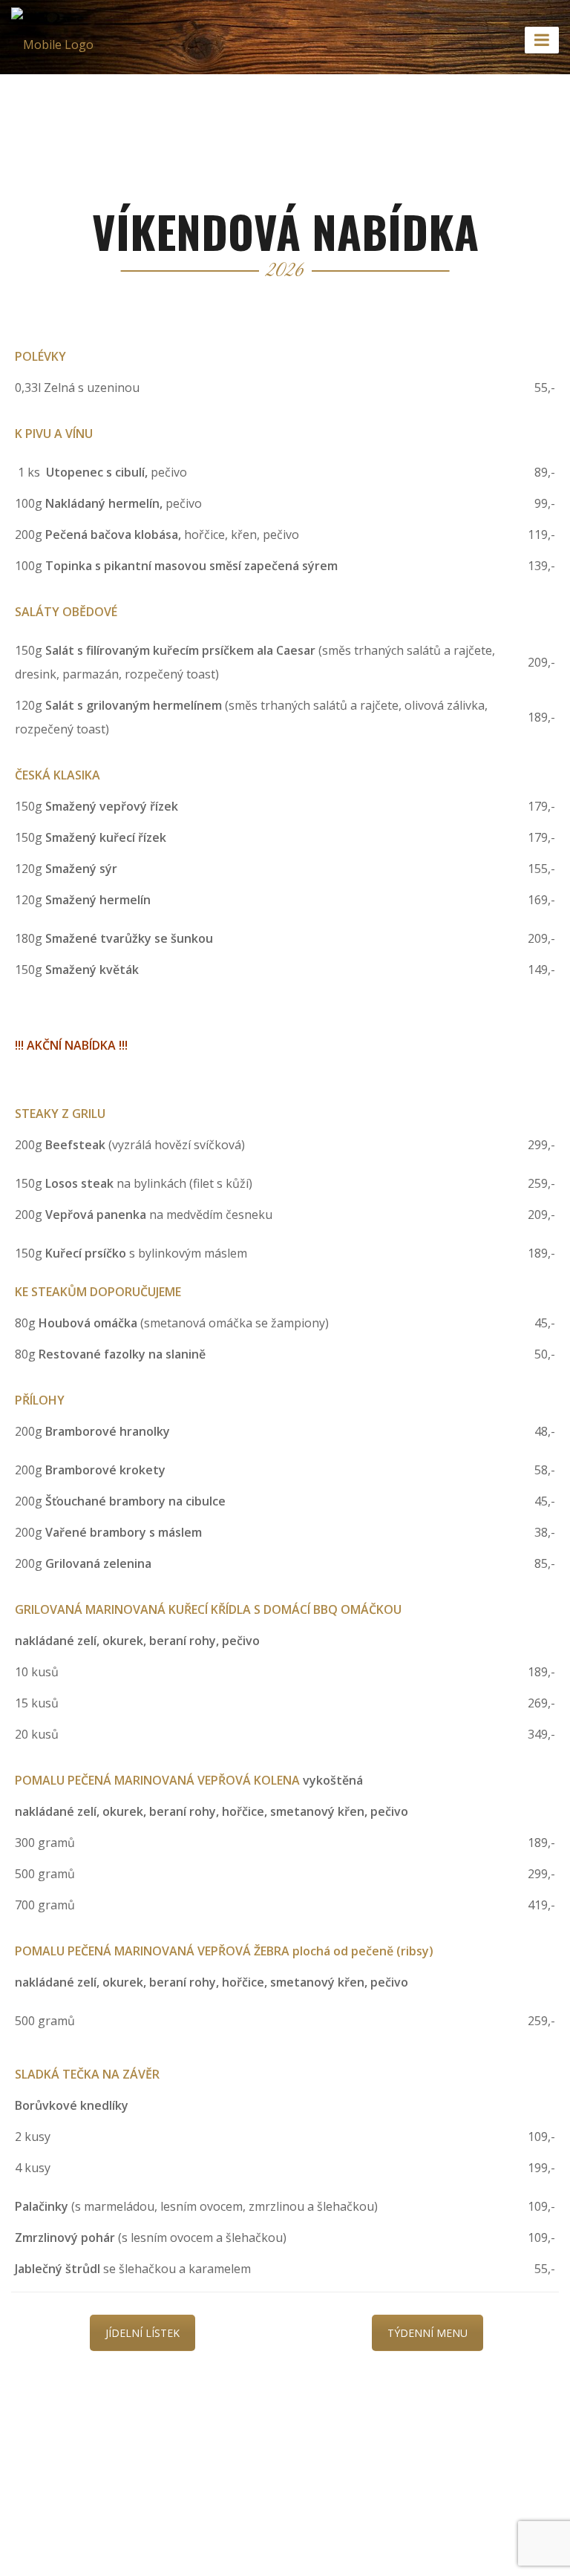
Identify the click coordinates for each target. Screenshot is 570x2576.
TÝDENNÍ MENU (427, 2333)
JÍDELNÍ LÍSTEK (142, 2333)
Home (210, 96)
